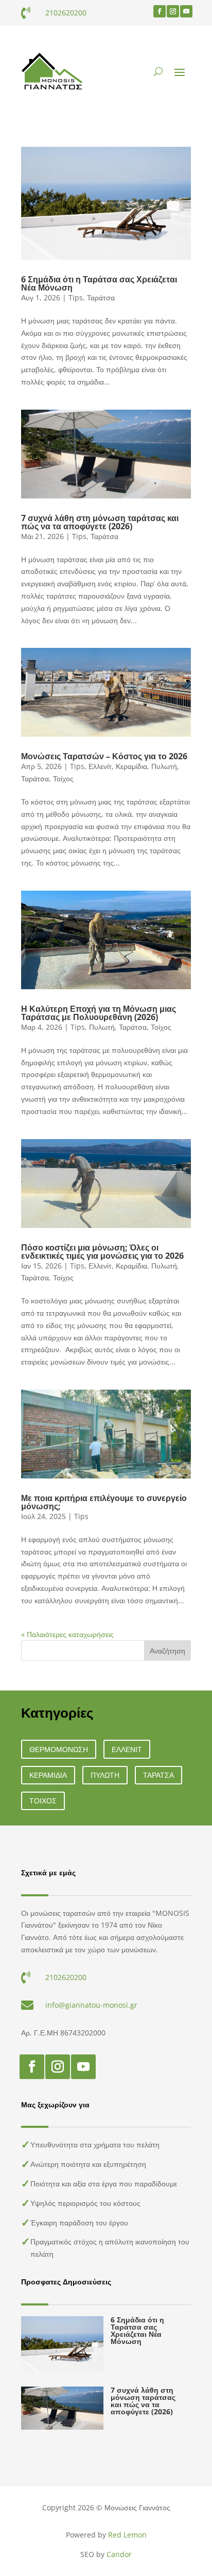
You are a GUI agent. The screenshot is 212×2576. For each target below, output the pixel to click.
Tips (76, 297)
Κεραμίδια (131, 766)
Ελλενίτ (100, 766)
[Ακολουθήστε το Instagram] (173, 11)
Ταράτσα (101, 297)
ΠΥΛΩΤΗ (105, 1775)
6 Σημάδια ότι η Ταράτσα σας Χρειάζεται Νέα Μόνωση (99, 283)
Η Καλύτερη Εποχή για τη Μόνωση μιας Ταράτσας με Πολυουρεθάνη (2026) (99, 1013)
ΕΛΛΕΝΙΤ (127, 1749)
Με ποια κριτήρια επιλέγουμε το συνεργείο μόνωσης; (104, 1502)
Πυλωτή (164, 766)
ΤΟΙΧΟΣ (43, 1801)
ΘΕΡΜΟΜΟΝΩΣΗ (59, 1749)
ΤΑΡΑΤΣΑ (158, 1775)
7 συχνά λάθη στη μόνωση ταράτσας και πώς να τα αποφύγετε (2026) (100, 522)
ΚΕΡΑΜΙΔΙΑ (48, 1775)
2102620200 (66, 13)
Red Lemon (127, 2535)
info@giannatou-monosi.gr (91, 2005)
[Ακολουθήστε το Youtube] (186, 11)
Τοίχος (63, 778)
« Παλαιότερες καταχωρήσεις (67, 1634)
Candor (119, 2554)
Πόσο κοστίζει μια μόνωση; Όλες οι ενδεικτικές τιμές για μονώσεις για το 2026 (102, 1252)
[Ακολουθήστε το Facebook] (160, 11)
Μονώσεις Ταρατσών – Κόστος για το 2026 (104, 756)
